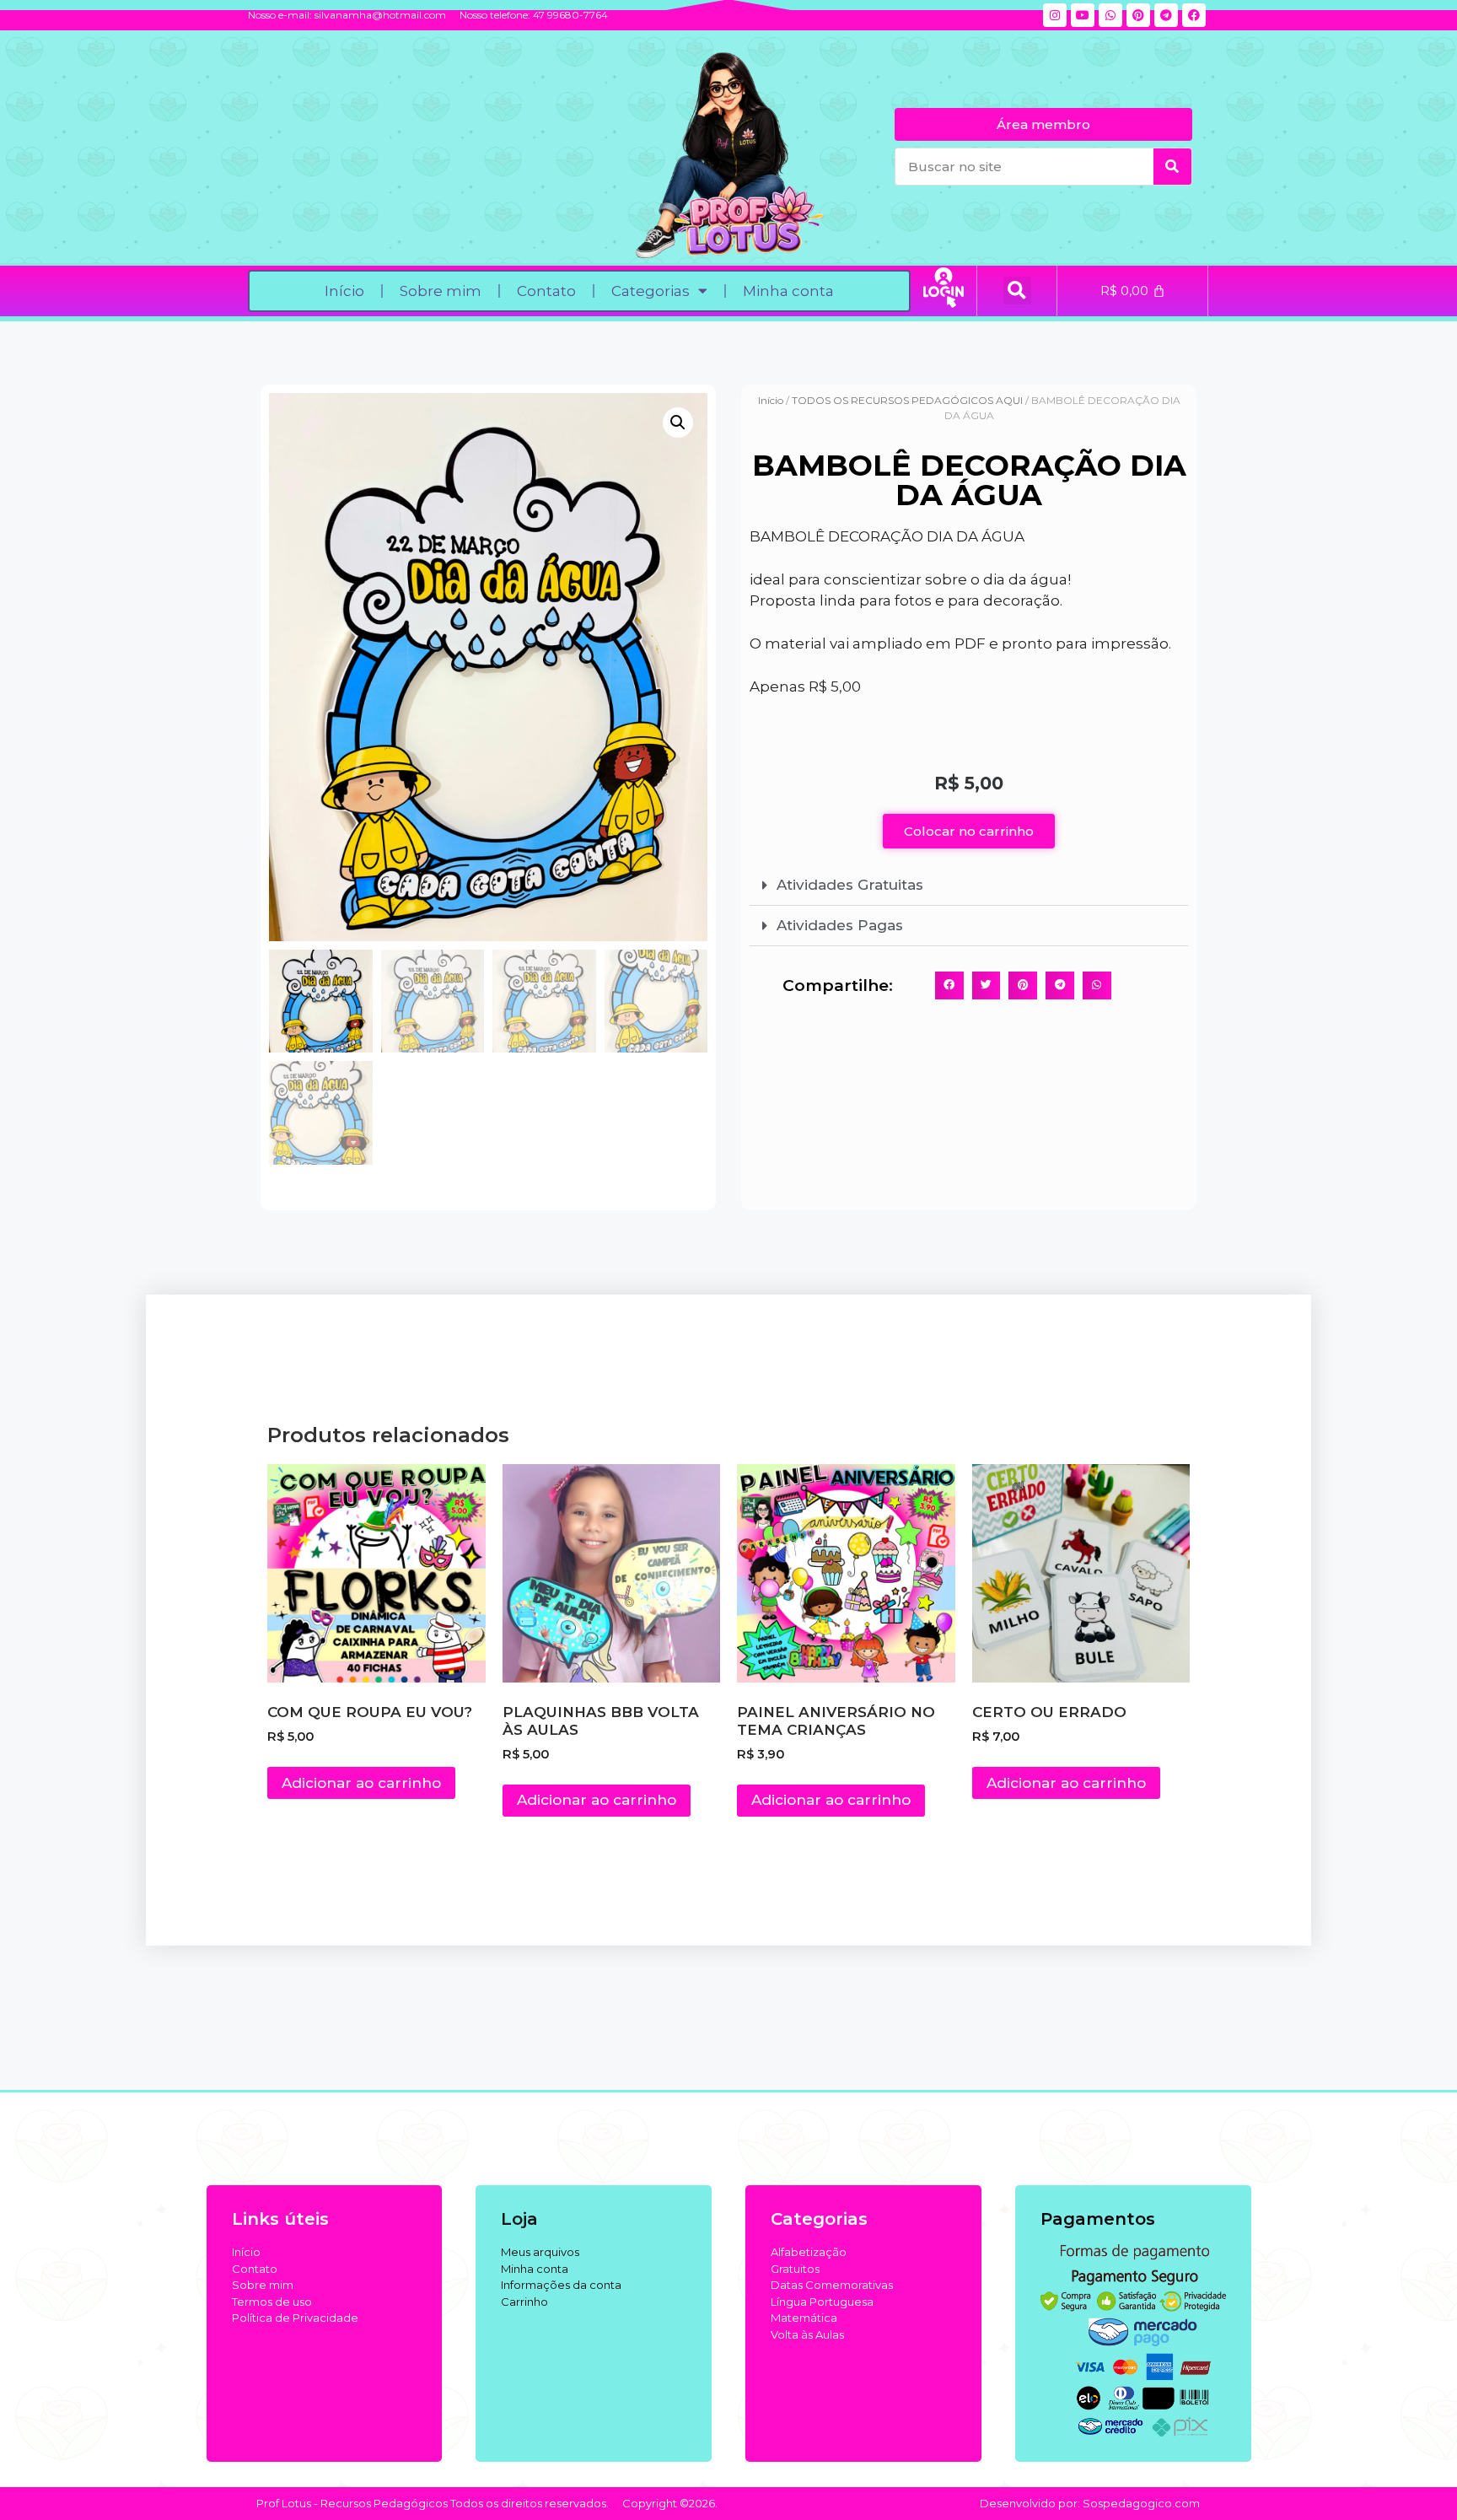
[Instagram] (1055, 15)
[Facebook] (1194, 15)
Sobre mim (441, 291)
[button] (1017, 291)
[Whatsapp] (1110, 15)
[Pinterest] (1138, 15)
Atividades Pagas (840, 925)
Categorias (651, 291)
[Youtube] (1083, 15)
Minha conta (788, 291)
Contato (546, 291)
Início (344, 291)
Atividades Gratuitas (850, 885)
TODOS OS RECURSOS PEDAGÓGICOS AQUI (907, 400)
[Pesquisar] (1172, 167)
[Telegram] (1166, 15)
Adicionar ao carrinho (361, 1783)
